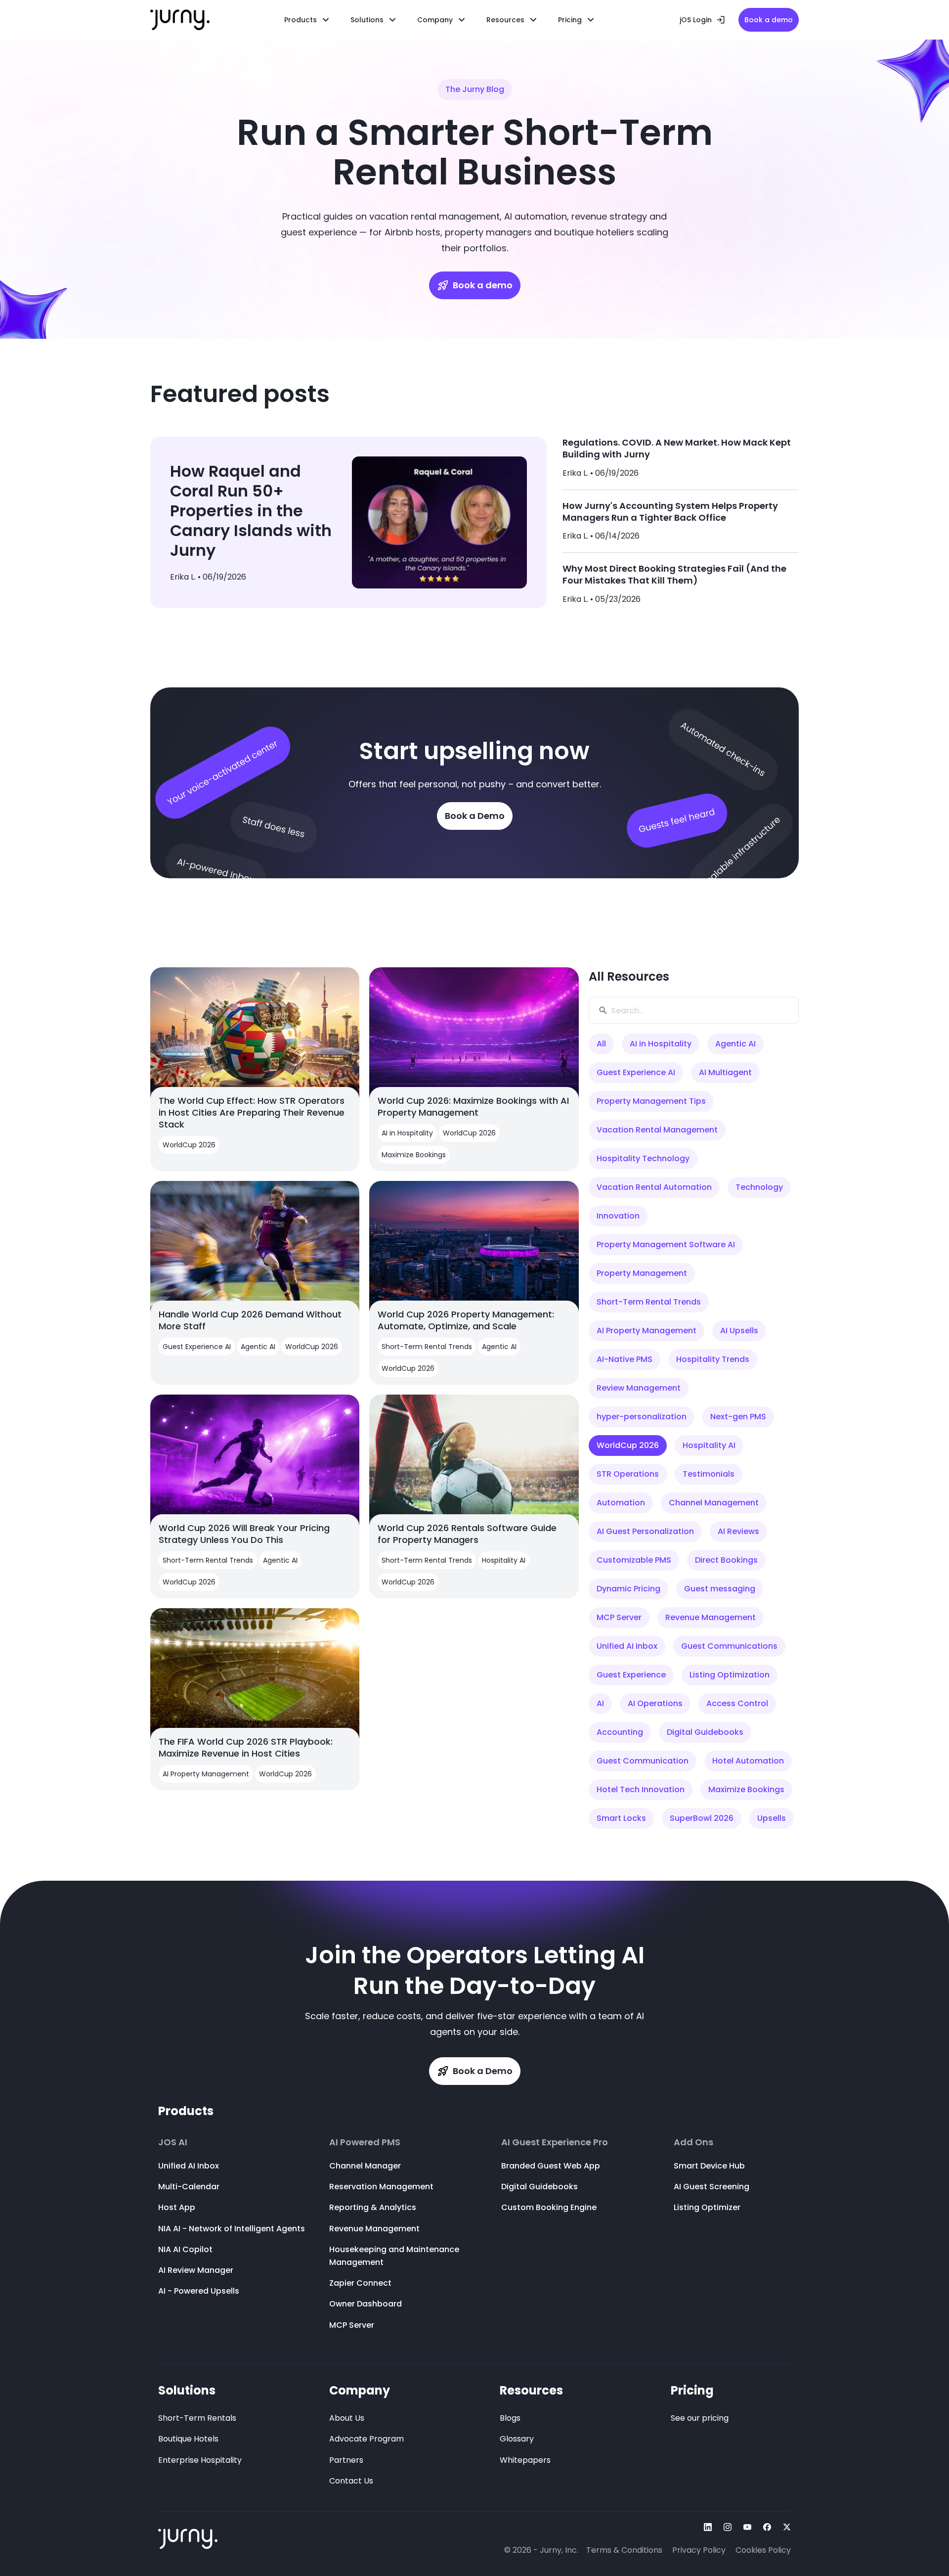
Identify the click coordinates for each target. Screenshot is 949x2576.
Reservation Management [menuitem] (381, 2187)
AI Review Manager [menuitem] (196, 2270)
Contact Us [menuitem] (351, 2481)
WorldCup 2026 (628, 1445)
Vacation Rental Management (657, 1130)
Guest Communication (643, 1761)
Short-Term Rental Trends (649, 1302)
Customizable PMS (634, 1560)
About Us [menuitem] (347, 2418)
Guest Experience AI (636, 1072)
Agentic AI (735, 1044)
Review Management (639, 1388)
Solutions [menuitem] (187, 2390)
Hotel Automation (748, 1761)
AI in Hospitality (661, 1044)
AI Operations (655, 1703)
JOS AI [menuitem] (173, 2142)
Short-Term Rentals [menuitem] (197, 2418)
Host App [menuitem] (177, 2207)
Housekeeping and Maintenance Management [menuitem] (394, 2256)
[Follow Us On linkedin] (708, 2527)
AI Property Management (647, 1331)
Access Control (737, 1703)
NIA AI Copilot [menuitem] (185, 2249)
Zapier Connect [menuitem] (360, 2283)
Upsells (772, 1818)
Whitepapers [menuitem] (525, 2460)
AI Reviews (738, 1531)
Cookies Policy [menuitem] (763, 2550)
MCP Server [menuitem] (352, 2325)
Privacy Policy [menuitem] (699, 2550)
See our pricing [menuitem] (700, 2418)
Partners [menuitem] (346, 2460)
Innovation (618, 1216)
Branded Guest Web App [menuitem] (551, 2166)
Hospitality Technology (643, 1158)
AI (600, 1703)
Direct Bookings (726, 1560)
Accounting (620, 1732)
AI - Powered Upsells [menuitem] (199, 2291)
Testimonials (709, 1474)
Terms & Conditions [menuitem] (624, 2550)
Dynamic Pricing (628, 1589)
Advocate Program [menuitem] (367, 2439)
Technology (759, 1187)
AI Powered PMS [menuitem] (365, 2142)
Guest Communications (729, 1646)
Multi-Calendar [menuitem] (189, 2187)
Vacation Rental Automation (654, 1187)
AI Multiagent (725, 1072)
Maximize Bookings (746, 1789)
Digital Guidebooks (705, 1732)
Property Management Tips (651, 1101)
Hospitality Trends (713, 1359)
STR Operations (628, 1474)
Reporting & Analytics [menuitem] (373, 2207)
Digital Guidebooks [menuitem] (539, 2187)
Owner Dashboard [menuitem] (366, 2304)
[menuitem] (374, 20)
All (601, 1044)
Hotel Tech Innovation (641, 1789)
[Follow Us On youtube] (747, 2527)
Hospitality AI (709, 1445)
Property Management (642, 1273)
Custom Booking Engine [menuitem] (549, 2207)
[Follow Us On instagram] (728, 2527)
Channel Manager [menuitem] (365, 2166)
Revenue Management (711, 1617)
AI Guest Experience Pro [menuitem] (555, 2142)
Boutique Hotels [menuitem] (188, 2439)
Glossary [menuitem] (517, 2439)
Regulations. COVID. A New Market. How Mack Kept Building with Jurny (677, 448)
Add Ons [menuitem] (693, 2142)
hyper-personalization (642, 1417)
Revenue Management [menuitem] (374, 2229)
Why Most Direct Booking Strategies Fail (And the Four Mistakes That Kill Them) (674, 574)
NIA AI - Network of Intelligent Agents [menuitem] (232, 2229)
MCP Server (619, 1617)
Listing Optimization (730, 1675)
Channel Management (714, 1503)
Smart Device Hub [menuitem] (709, 2166)
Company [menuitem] (360, 2390)
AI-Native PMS (625, 1359)
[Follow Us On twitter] (787, 2527)
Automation (621, 1503)
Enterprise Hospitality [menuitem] (200, 2460)
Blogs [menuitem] (510, 2418)
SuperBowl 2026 (702, 1818)
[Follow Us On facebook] (767, 2527)
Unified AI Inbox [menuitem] (189, 2166)
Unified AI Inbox (627, 1646)
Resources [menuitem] (505, 20)
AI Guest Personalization (645, 1531)
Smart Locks (621, 1818)
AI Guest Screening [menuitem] (712, 2187)
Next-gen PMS (738, 1417)
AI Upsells (739, 1331)
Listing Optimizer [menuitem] (707, 2207)
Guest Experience (631, 1675)
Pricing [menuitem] (692, 2390)
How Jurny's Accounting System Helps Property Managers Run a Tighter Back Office (670, 512)
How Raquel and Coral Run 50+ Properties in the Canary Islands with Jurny (251, 511)
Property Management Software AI (666, 1244)
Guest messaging (720, 1589)
